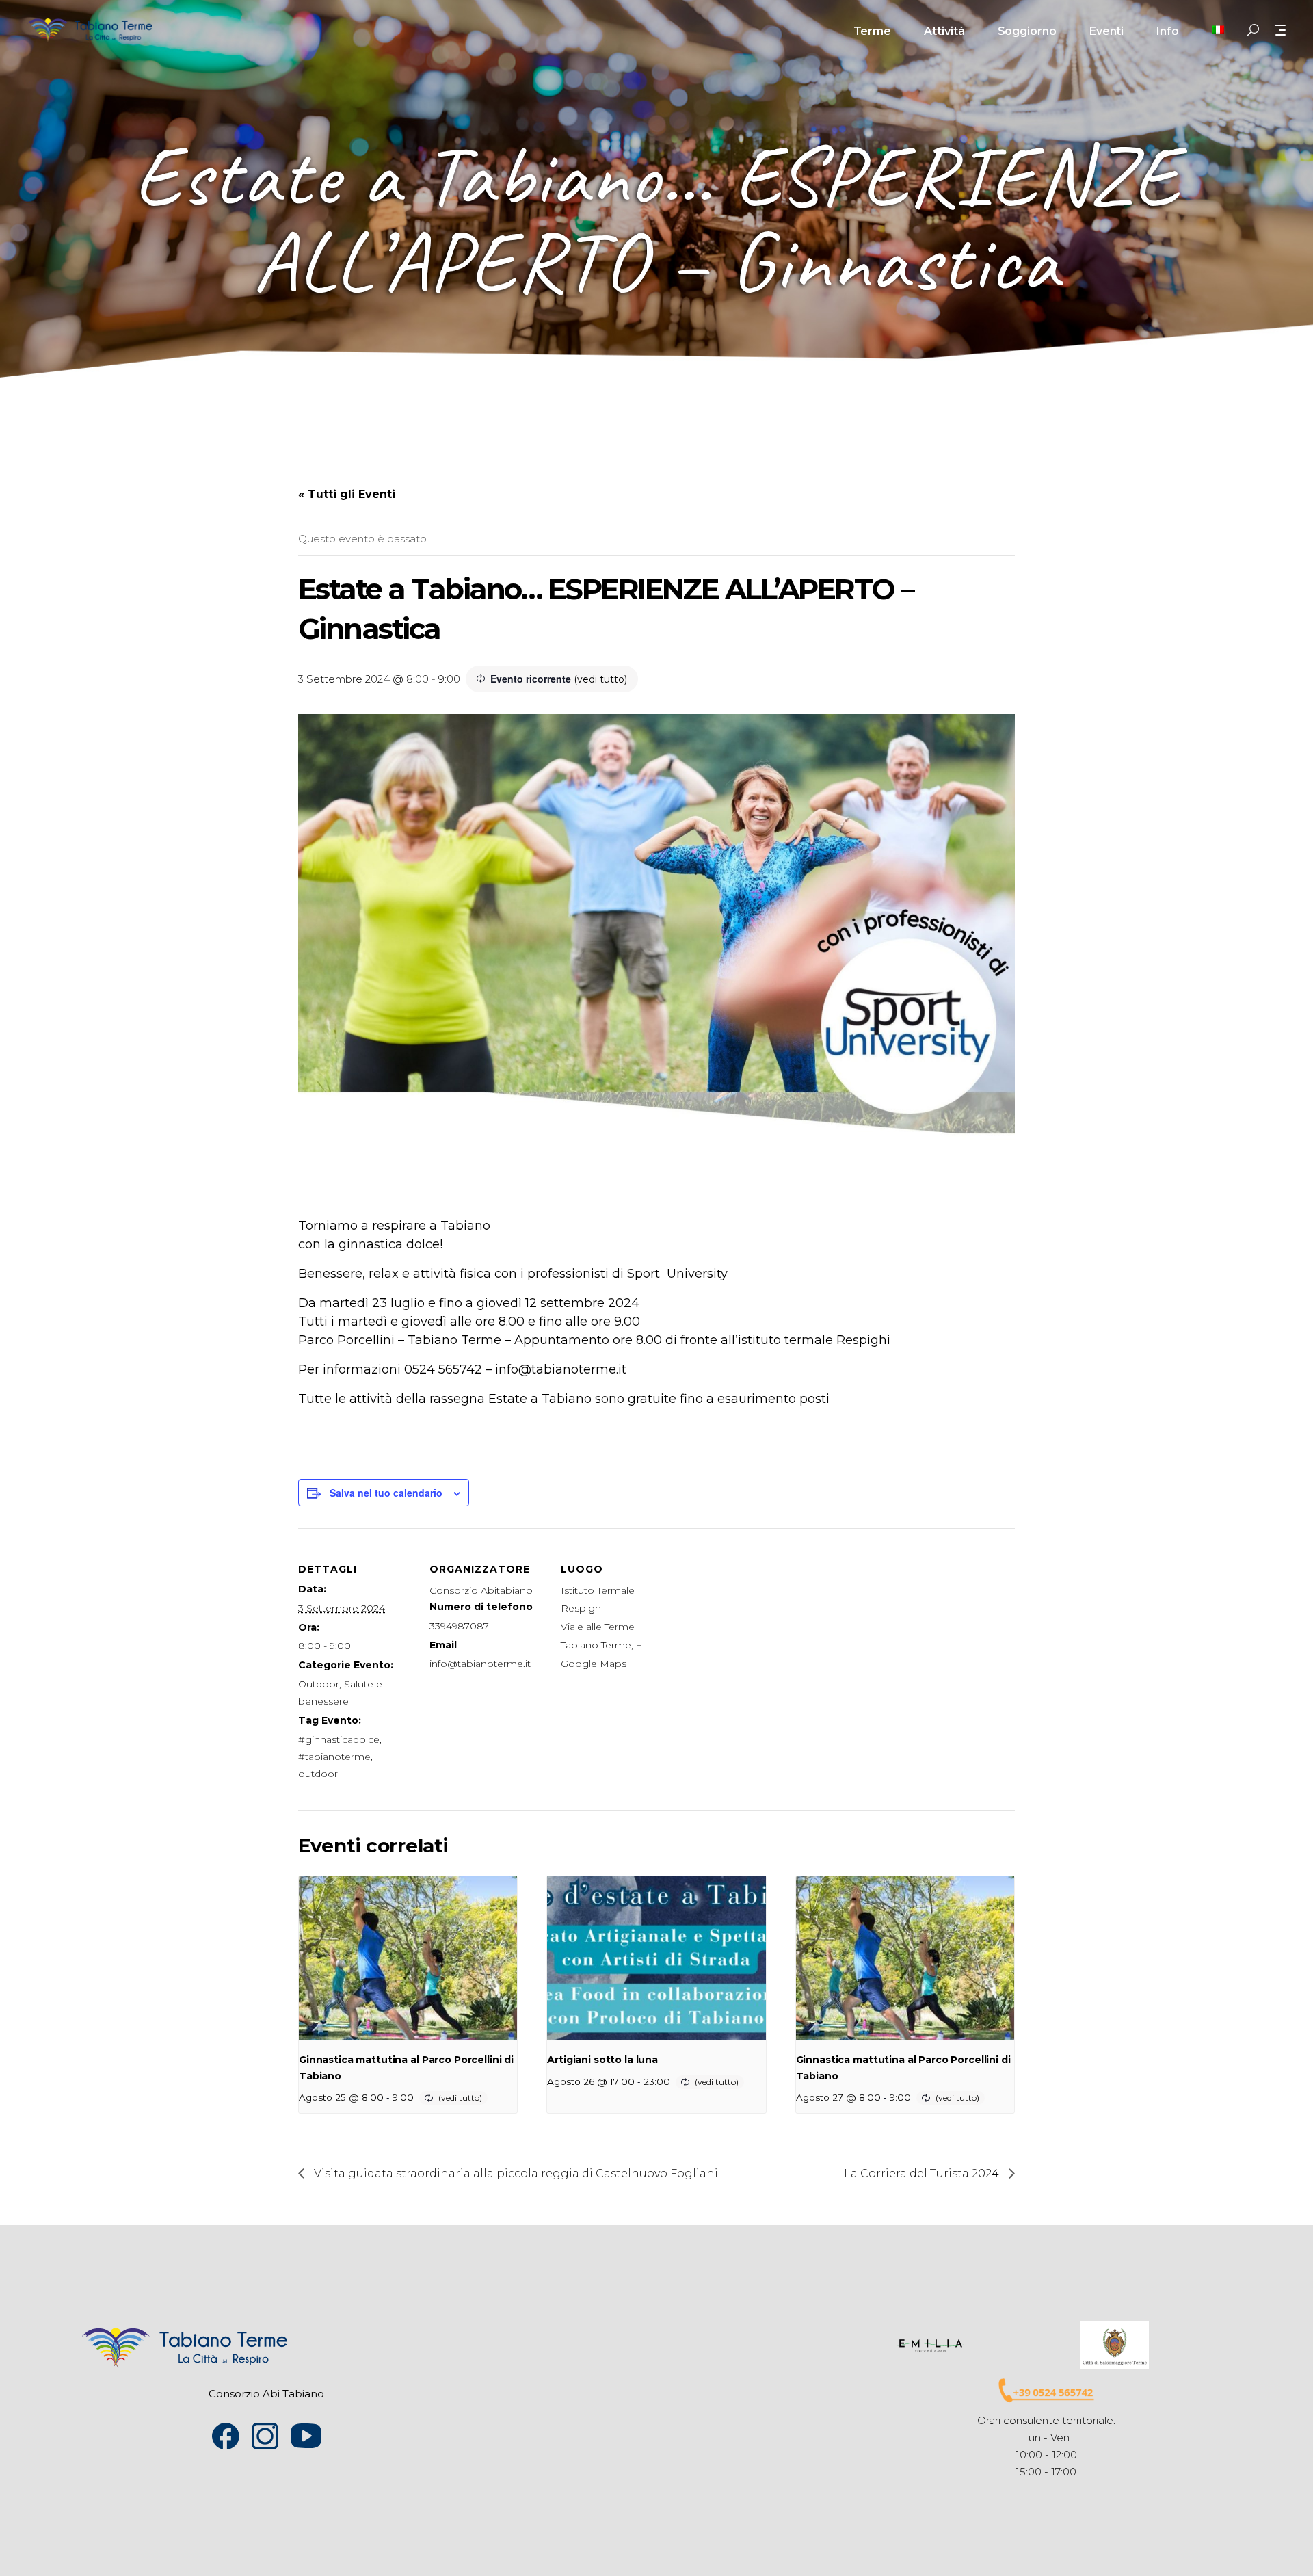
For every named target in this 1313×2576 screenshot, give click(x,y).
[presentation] (408, 1958)
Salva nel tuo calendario (386, 1493)
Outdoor (319, 1684)
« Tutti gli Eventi (347, 494)
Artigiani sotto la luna (602, 2060)
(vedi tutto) (600, 679)
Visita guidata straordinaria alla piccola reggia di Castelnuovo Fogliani (515, 2173)
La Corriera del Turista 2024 (923, 2173)
